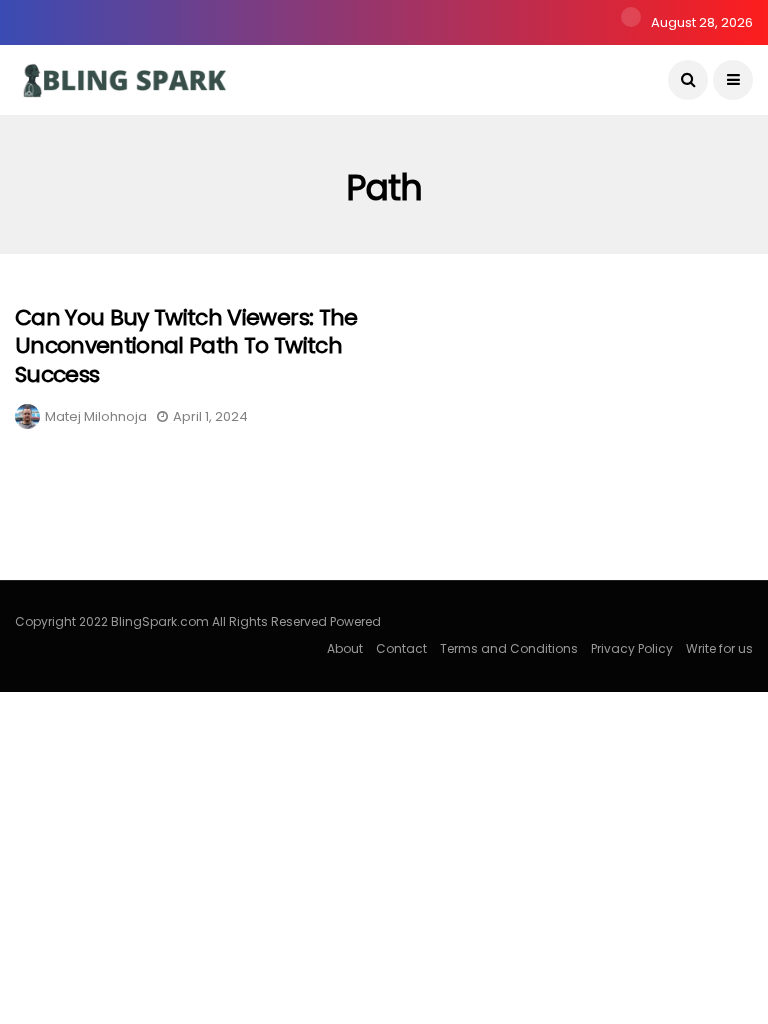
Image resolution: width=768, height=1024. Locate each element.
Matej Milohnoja (96, 416)
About (345, 648)
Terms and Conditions (509, 648)
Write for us (719, 648)
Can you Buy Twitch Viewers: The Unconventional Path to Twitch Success (186, 346)
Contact (401, 648)
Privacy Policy (632, 648)
